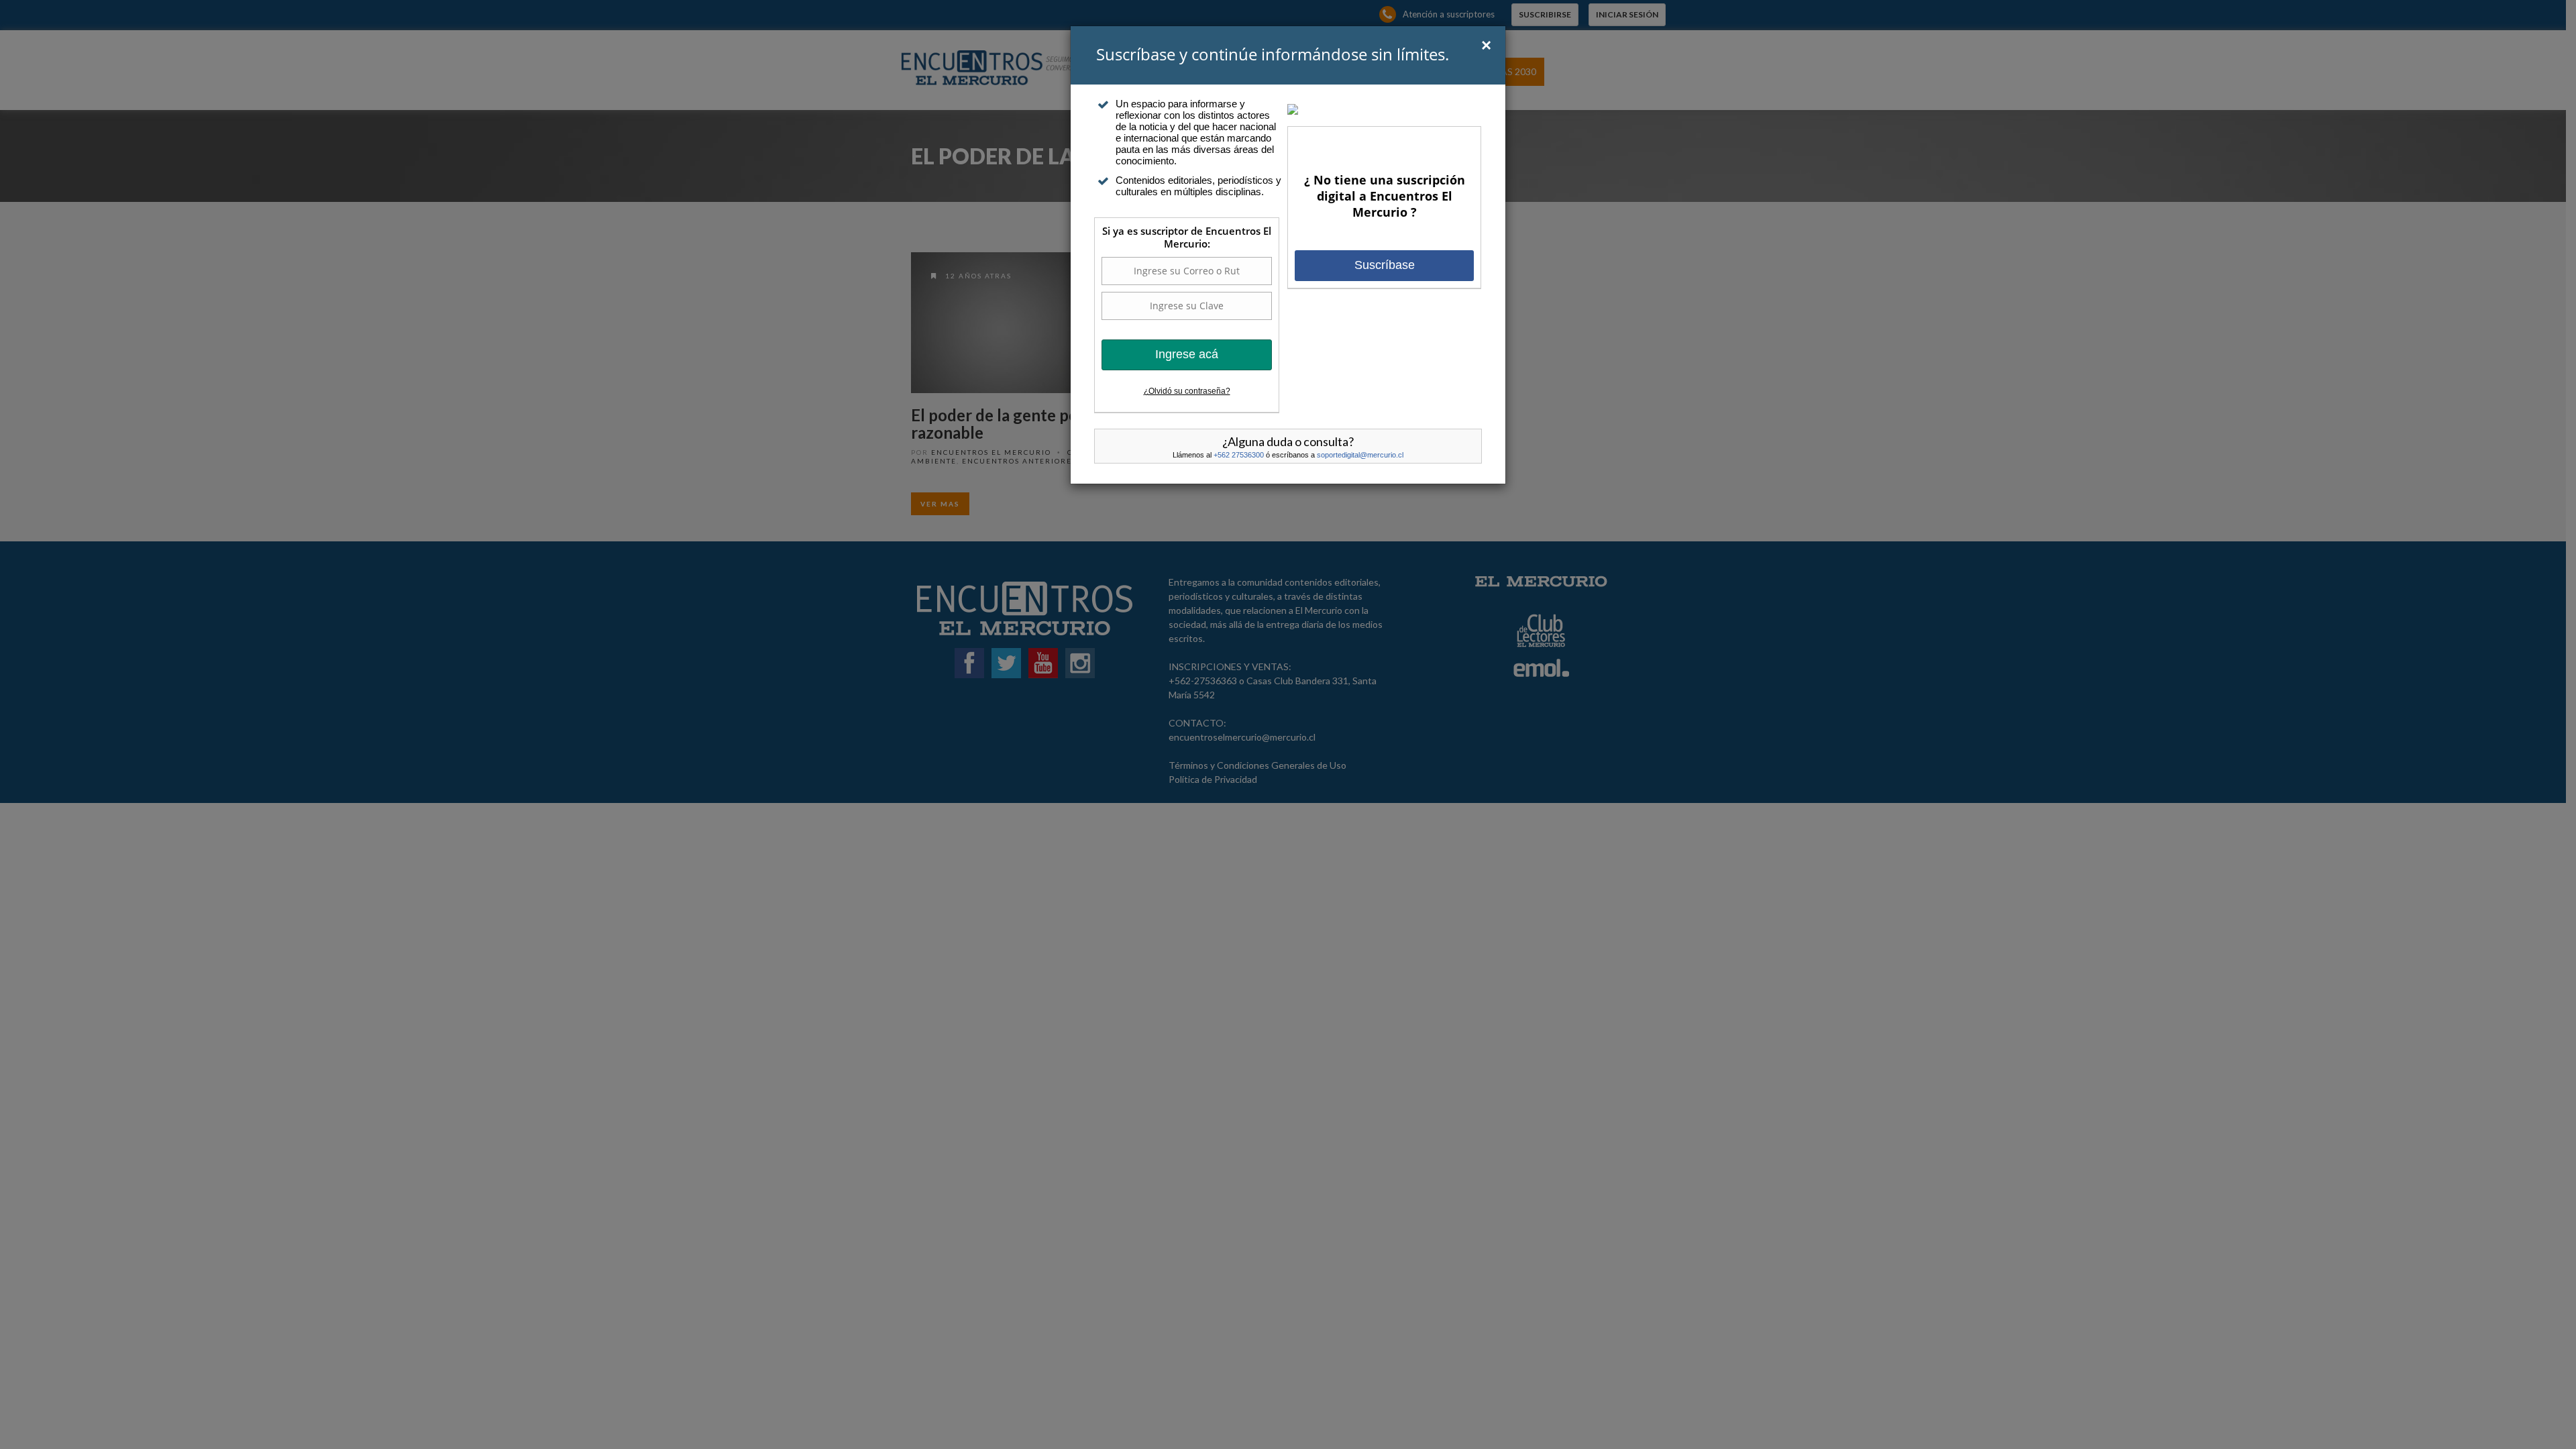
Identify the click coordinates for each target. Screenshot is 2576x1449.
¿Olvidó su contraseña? (1187, 391)
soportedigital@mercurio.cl (1360, 455)
